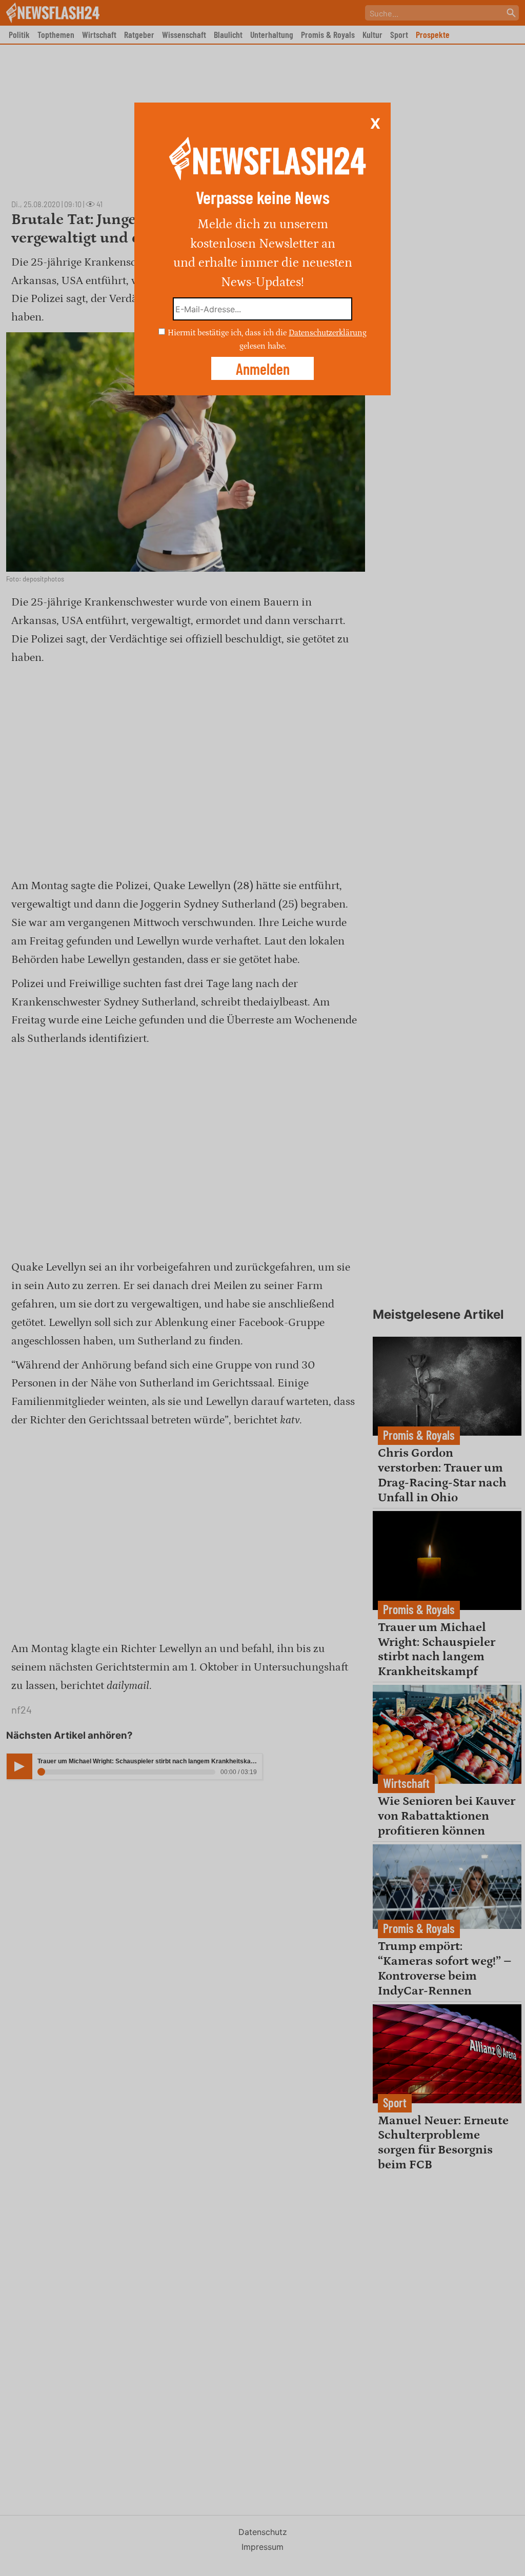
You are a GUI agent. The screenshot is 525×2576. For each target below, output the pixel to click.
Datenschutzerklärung (328, 333)
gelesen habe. (263, 346)
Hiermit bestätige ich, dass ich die (228, 333)
